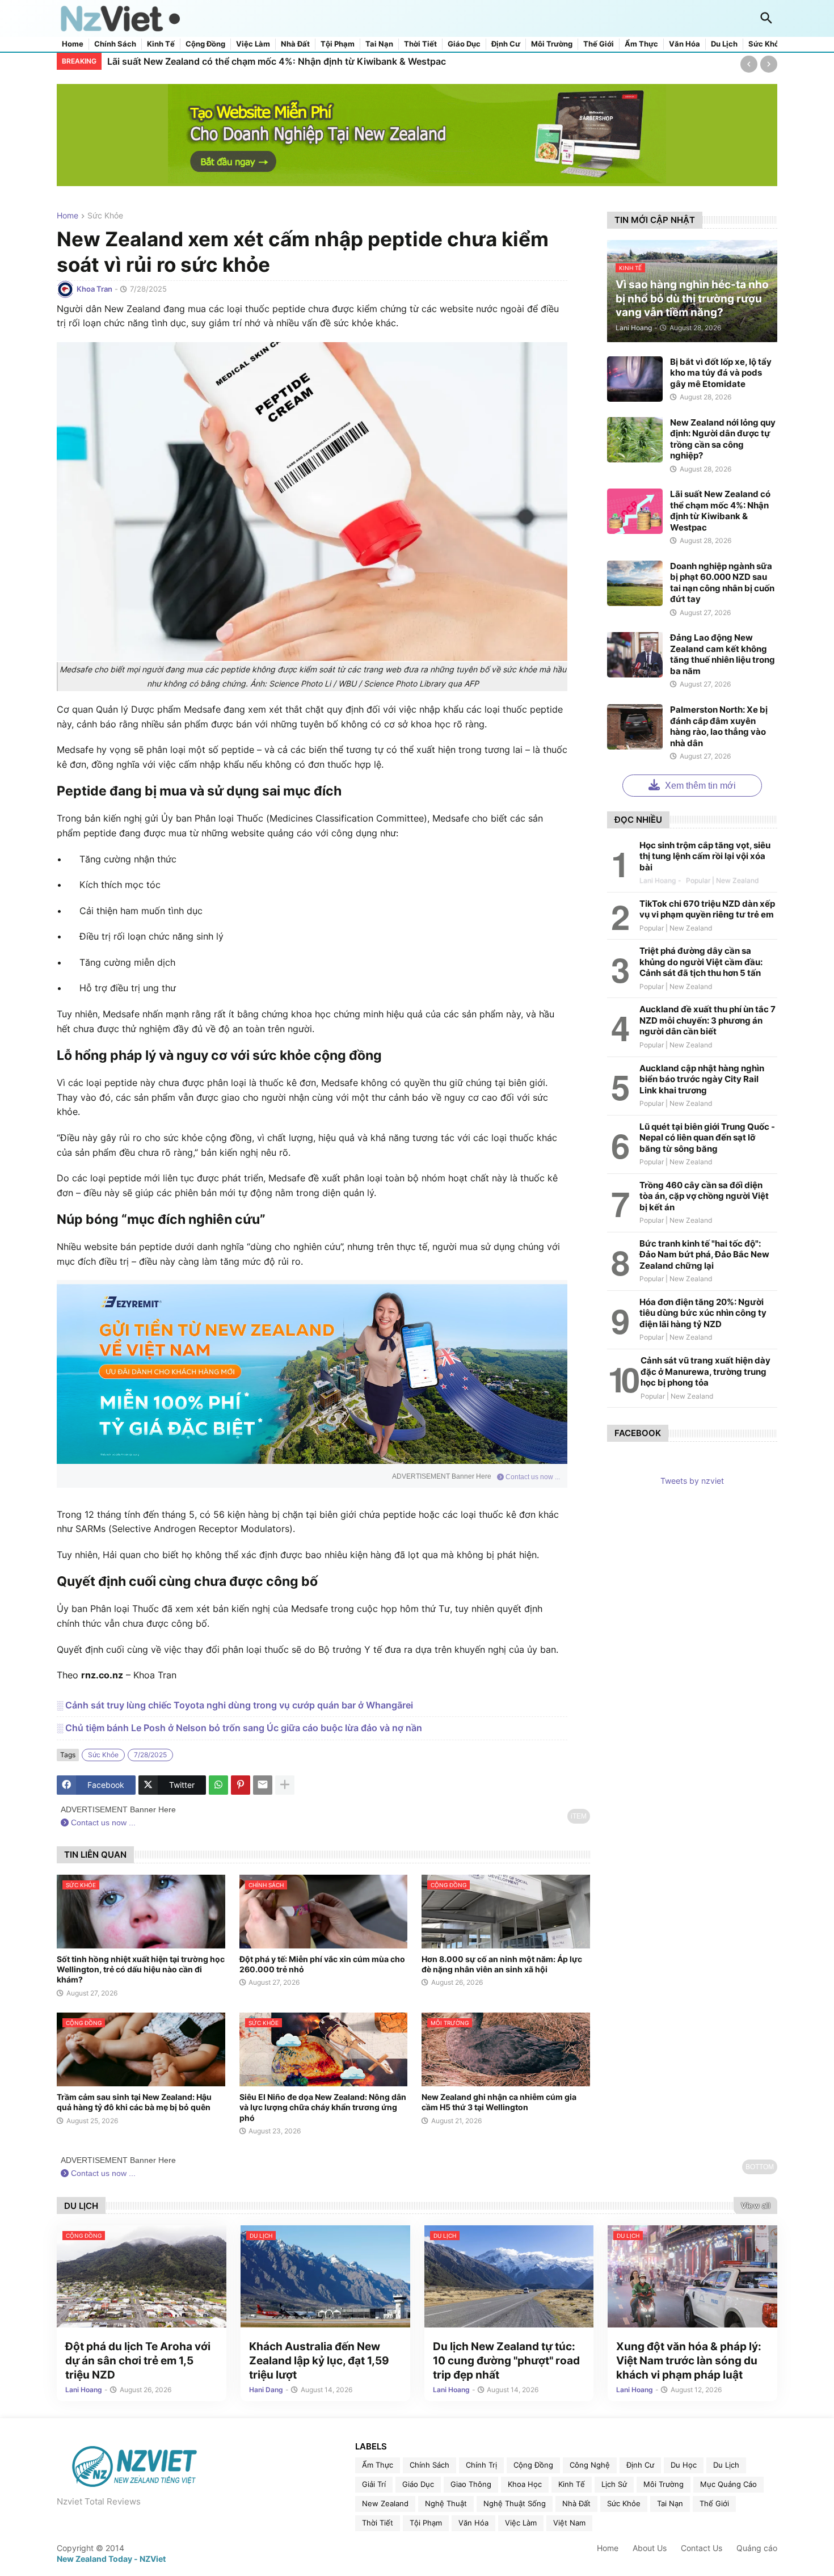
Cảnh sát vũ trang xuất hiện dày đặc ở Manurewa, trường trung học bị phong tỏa (705, 1371)
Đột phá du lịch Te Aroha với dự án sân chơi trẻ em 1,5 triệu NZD (138, 2360)
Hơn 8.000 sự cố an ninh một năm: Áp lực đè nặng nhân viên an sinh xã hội (502, 1964)
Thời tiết (420, 44)
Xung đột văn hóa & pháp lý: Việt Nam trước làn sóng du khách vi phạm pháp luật (689, 2360)
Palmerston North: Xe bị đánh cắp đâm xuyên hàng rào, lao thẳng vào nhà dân (719, 726)
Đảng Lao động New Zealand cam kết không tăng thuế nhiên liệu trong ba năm (723, 654)
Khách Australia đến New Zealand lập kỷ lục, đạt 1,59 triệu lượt (319, 2360)
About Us (650, 2548)
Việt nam (569, 2523)
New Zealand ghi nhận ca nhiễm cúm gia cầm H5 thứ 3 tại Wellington (499, 2102)
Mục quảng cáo (728, 2484)
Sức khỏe (766, 44)
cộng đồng (533, 2465)
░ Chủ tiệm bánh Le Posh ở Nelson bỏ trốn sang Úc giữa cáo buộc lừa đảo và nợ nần (239, 1728)
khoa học (525, 2484)
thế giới (714, 2503)
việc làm (521, 2523)
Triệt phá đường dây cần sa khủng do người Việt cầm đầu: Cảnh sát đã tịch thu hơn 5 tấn (701, 962)
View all (755, 2205)
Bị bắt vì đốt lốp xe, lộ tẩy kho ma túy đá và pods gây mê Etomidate (721, 373)
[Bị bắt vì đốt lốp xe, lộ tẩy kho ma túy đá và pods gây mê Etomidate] (635, 379)
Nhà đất (295, 44)
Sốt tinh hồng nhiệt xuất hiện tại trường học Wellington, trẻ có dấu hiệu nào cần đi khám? (141, 1969)
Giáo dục (464, 44)
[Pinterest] (241, 1785)
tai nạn (670, 2503)
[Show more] (285, 1785)
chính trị (481, 2465)
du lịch (726, 2465)
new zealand (385, 2503)
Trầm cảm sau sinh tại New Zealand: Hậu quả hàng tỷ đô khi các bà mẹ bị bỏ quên (134, 2102)
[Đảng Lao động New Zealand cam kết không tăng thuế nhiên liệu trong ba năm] (635, 655)
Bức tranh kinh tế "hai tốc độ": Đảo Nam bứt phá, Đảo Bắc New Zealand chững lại (704, 1255)
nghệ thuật (446, 2503)
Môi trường (552, 44)
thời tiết (378, 2523)
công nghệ (590, 2465)
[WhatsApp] (218, 1785)
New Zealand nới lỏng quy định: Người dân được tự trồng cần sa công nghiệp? (723, 439)
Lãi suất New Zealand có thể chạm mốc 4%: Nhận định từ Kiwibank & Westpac (277, 61)
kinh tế (572, 2484)
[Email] (263, 1785)
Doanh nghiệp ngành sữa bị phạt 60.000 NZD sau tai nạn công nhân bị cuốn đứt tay (722, 583)
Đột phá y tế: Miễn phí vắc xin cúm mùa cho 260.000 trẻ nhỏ (322, 1964)
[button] (766, 19)
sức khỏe (105, 216)
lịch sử (614, 2484)
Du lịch (724, 44)
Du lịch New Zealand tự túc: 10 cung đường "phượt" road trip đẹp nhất (506, 2360)
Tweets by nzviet (692, 1481)
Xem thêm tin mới (699, 786)
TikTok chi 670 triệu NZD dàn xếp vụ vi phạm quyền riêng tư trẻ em (707, 909)
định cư (640, 2465)
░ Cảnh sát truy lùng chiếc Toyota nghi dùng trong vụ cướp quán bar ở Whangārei (235, 1705)
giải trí (374, 2484)
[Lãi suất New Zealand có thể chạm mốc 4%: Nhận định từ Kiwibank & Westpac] (635, 511)
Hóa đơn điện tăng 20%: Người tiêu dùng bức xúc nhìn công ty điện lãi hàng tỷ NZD (703, 1313)
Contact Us (702, 2548)
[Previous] (749, 64)
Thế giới (599, 44)
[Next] (769, 64)
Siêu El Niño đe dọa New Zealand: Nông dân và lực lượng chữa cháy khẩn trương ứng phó (323, 2107)
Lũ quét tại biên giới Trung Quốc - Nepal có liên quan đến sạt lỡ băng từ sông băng (707, 1138)
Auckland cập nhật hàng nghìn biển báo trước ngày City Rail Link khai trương (702, 1079)
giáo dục (418, 2484)
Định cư (506, 44)
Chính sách (115, 44)
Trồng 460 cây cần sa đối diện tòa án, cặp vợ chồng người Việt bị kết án (704, 1196)
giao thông (471, 2484)
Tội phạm (338, 44)
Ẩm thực (641, 44)
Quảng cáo (757, 2548)
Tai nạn (379, 44)
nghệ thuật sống (515, 2503)
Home (73, 44)
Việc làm (253, 44)
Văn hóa (685, 44)
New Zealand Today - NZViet (111, 2559)
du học (684, 2465)
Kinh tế (161, 44)
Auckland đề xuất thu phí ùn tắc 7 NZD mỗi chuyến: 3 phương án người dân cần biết (707, 1020)
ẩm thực (378, 2465)
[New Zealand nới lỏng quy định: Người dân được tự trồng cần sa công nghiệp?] (635, 440)
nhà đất (576, 2503)
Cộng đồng (205, 44)
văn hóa (473, 2523)
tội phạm (426, 2523)
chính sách (429, 2465)
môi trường (664, 2484)
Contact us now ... (532, 1477)
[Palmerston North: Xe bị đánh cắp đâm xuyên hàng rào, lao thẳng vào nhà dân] (635, 727)
